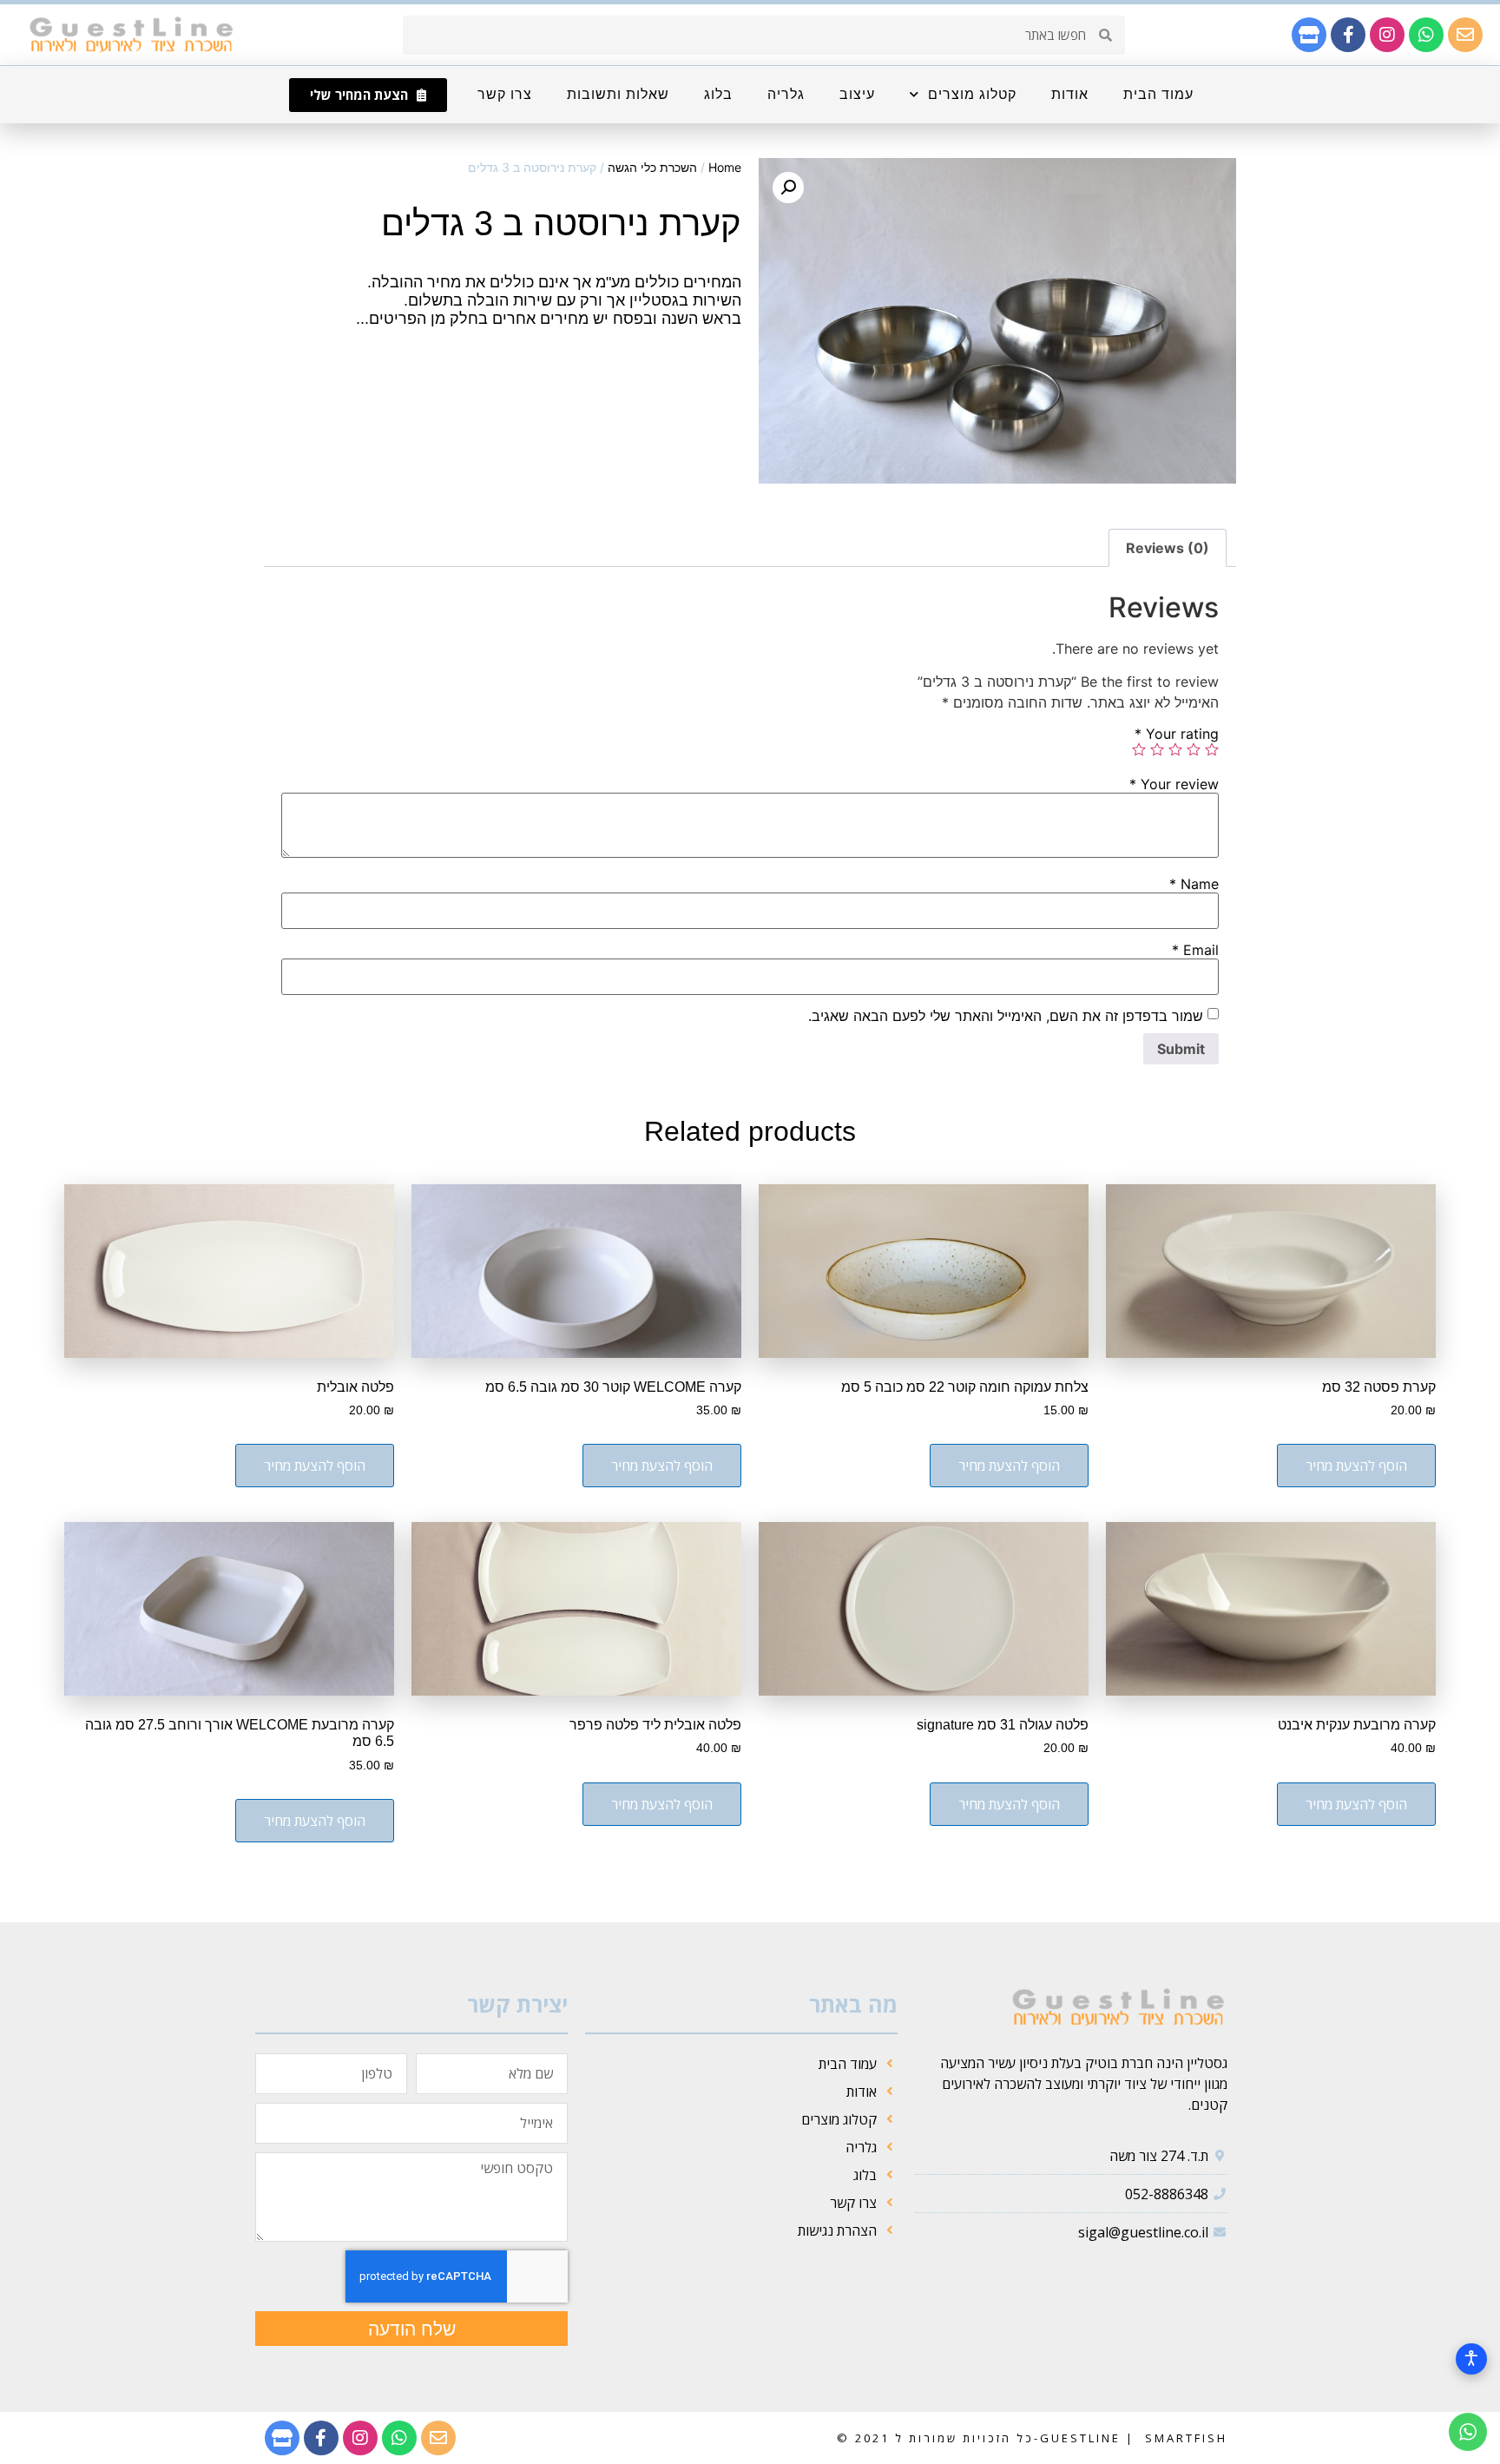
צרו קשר (505, 94)
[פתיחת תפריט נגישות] (1471, 2359)
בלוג (718, 94)
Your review (1174, 784)
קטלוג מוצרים (972, 94)
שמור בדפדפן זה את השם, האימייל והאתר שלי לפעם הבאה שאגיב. (1006, 1016)
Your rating (1177, 734)
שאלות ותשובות (618, 94)
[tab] (1168, 548)
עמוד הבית (1158, 94)
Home (725, 167)
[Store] (1309, 35)
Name (1194, 884)
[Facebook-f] (1348, 35)
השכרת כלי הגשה (652, 167)
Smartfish (1184, 2438)
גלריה (786, 94)
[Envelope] (1465, 35)
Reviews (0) (1168, 548)
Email (1195, 950)
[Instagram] (1387, 35)
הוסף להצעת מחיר (1356, 1466)
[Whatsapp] (1426, 35)
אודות (1070, 94)
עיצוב (857, 94)
